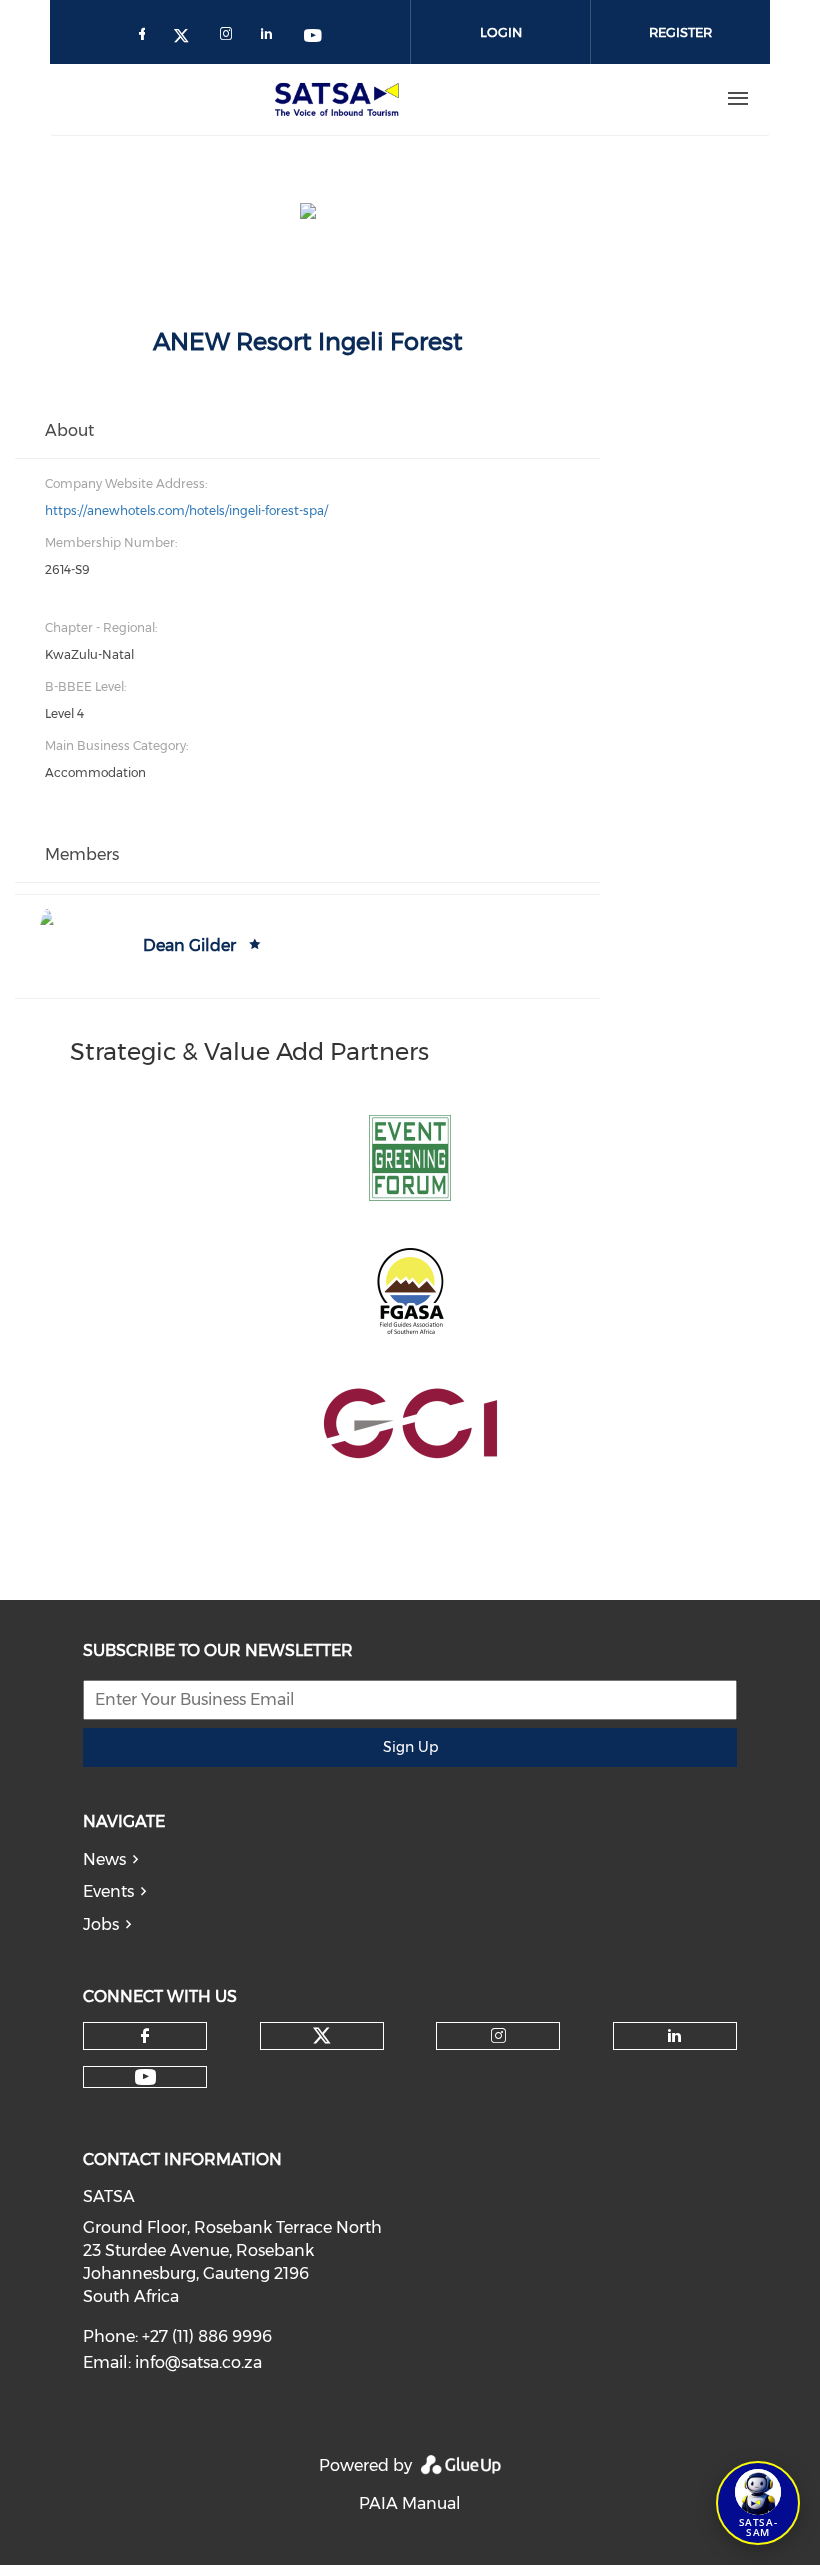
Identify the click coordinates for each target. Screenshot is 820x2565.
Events (108, 1891)
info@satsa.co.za (198, 2362)
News (104, 1859)
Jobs (101, 1924)
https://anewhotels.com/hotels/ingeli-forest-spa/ (186, 510)
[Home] (341, 99)
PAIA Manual (410, 2503)
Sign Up (410, 1747)
